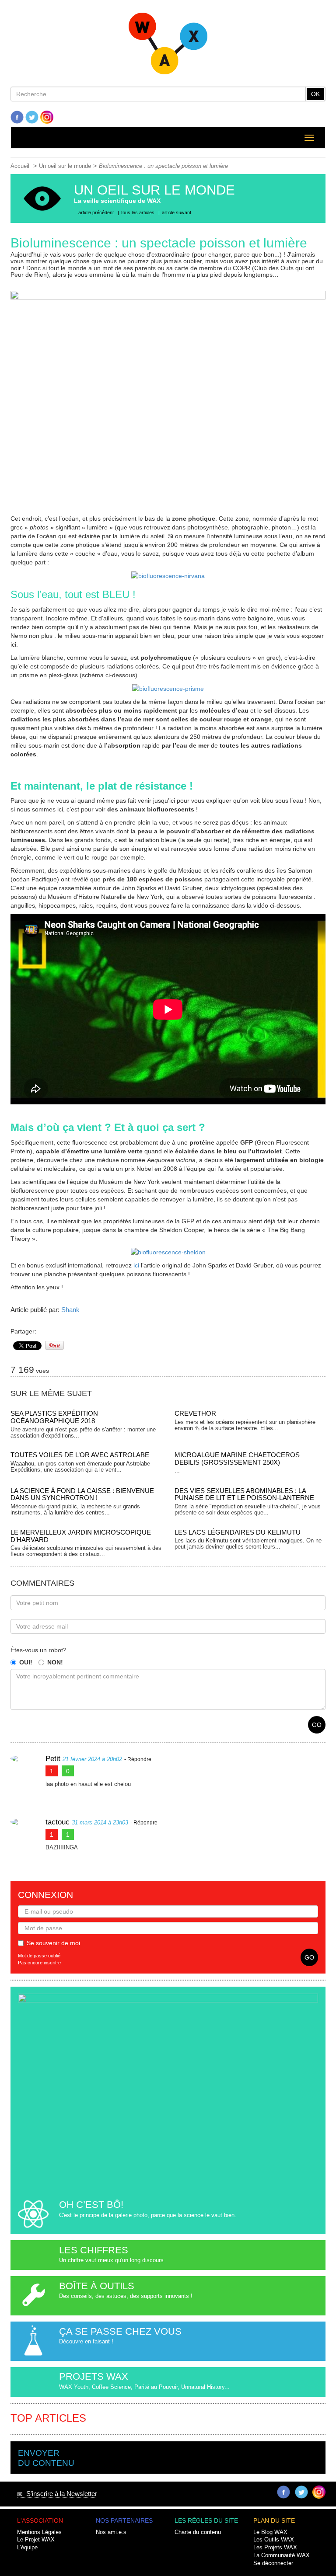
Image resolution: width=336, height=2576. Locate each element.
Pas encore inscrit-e (39, 1963)
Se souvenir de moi (53, 1943)
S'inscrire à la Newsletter (60, 2494)
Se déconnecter (273, 2563)
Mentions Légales (39, 2532)
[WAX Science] (168, 46)
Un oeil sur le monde (65, 166)
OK (315, 94)
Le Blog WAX (270, 2532)
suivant (177, 212)
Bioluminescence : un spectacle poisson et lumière (163, 166)
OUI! (26, 1662)
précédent (96, 212)
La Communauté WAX (282, 2555)
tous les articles (138, 212)
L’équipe (27, 2548)
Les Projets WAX (275, 2548)
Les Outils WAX (274, 2540)
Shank (70, 1310)
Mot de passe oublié (39, 1956)
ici (136, 1265)
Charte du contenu (198, 2532)
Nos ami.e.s (111, 2532)
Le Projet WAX (36, 2540)
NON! (55, 1662)
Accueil (20, 166)
